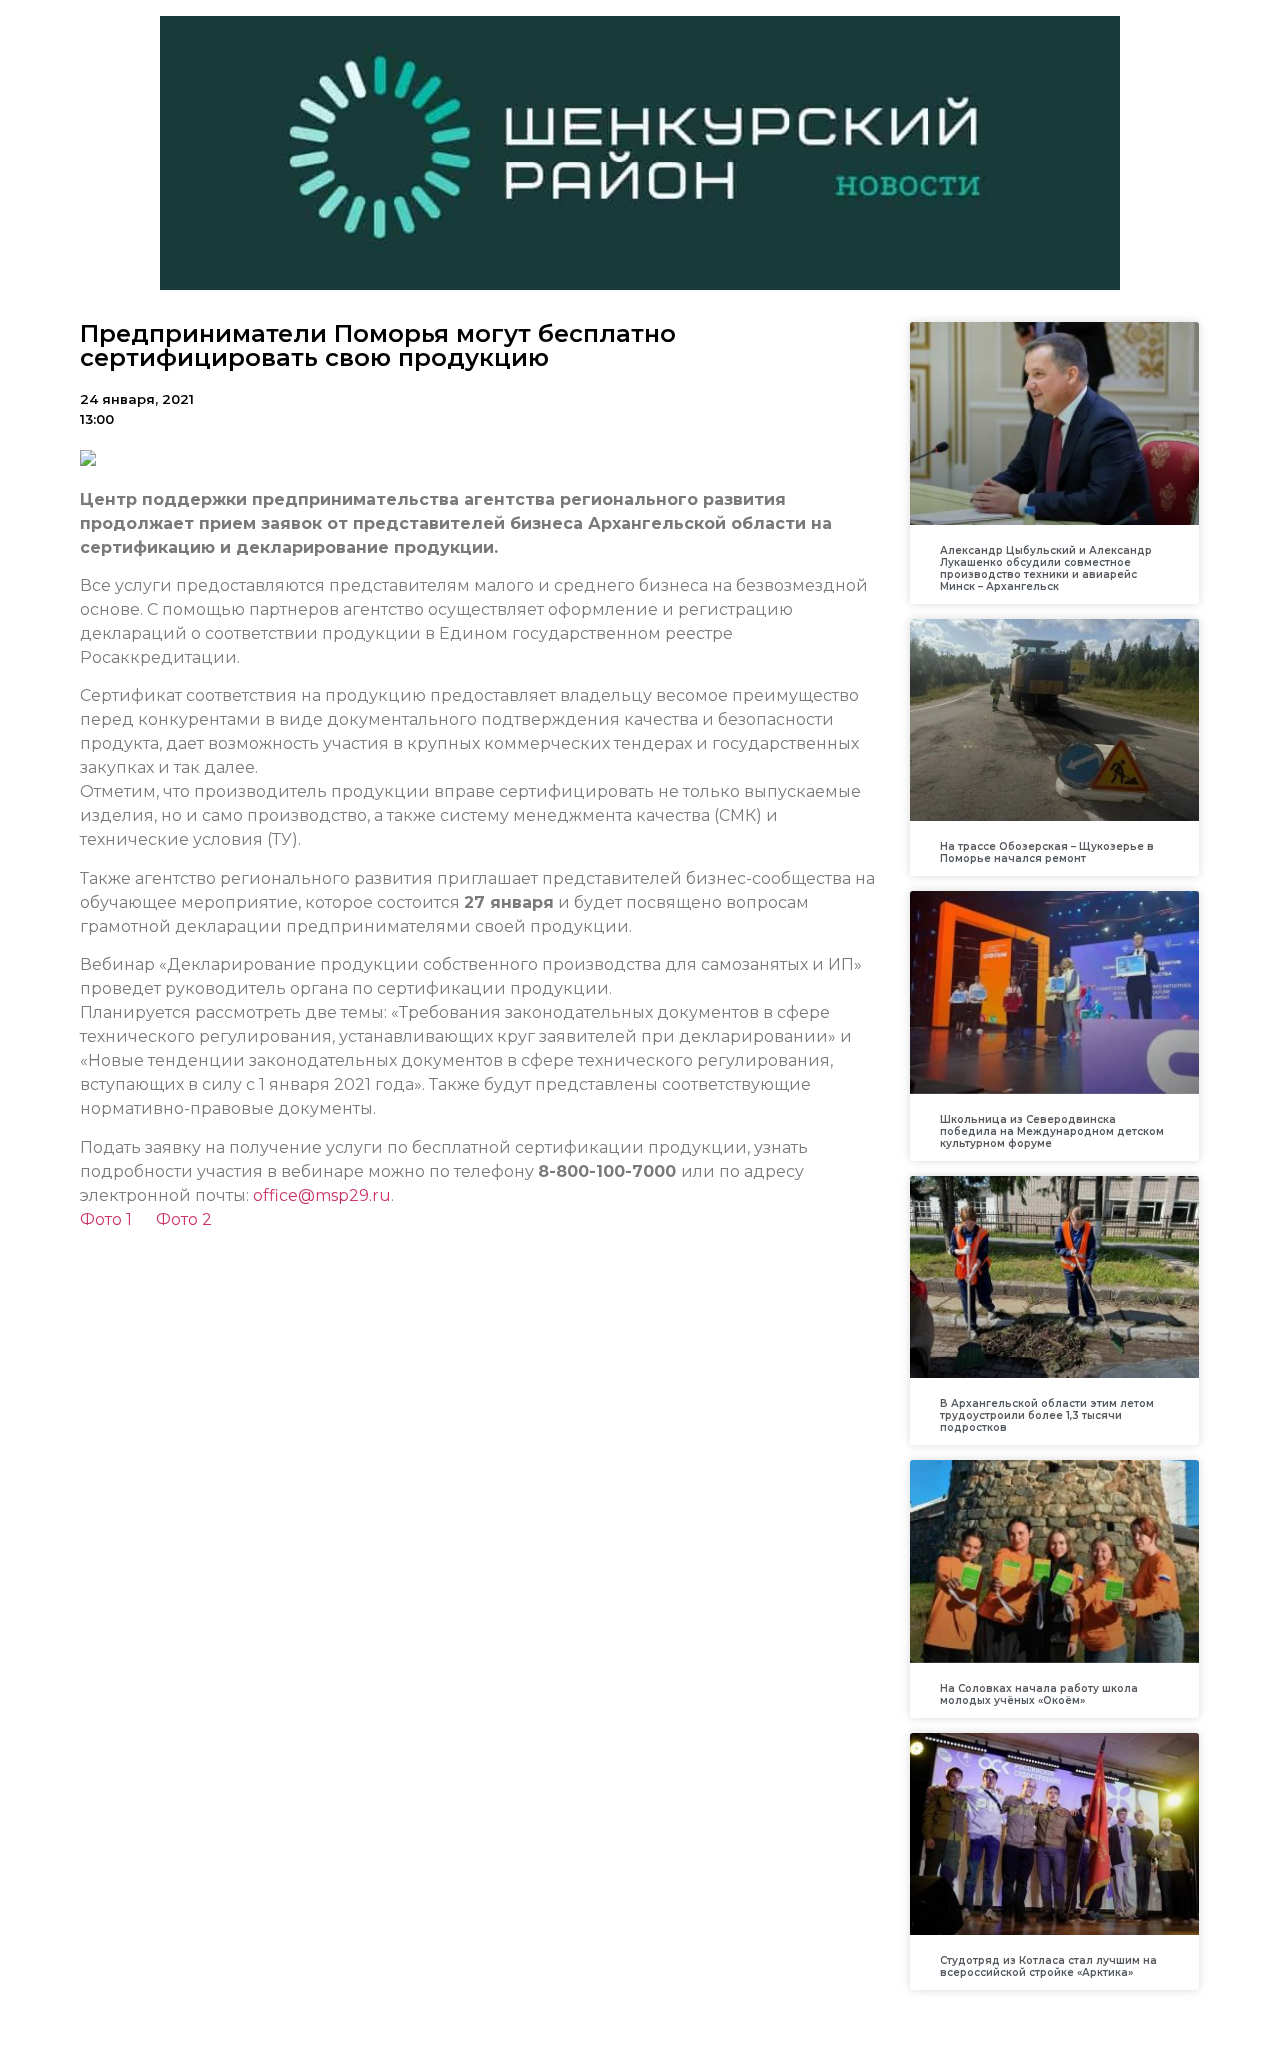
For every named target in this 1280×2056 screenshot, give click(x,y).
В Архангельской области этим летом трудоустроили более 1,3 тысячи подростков (1047, 1415)
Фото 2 (184, 1219)
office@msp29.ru (322, 1195)
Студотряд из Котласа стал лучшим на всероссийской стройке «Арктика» (1048, 1966)
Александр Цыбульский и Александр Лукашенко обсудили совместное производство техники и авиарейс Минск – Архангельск (1046, 568)
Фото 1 (106, 1219)
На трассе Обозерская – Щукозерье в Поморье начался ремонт (1047, 852)
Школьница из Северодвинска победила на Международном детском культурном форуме (1052, 1131)
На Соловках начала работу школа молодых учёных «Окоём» (1039, 1694)
